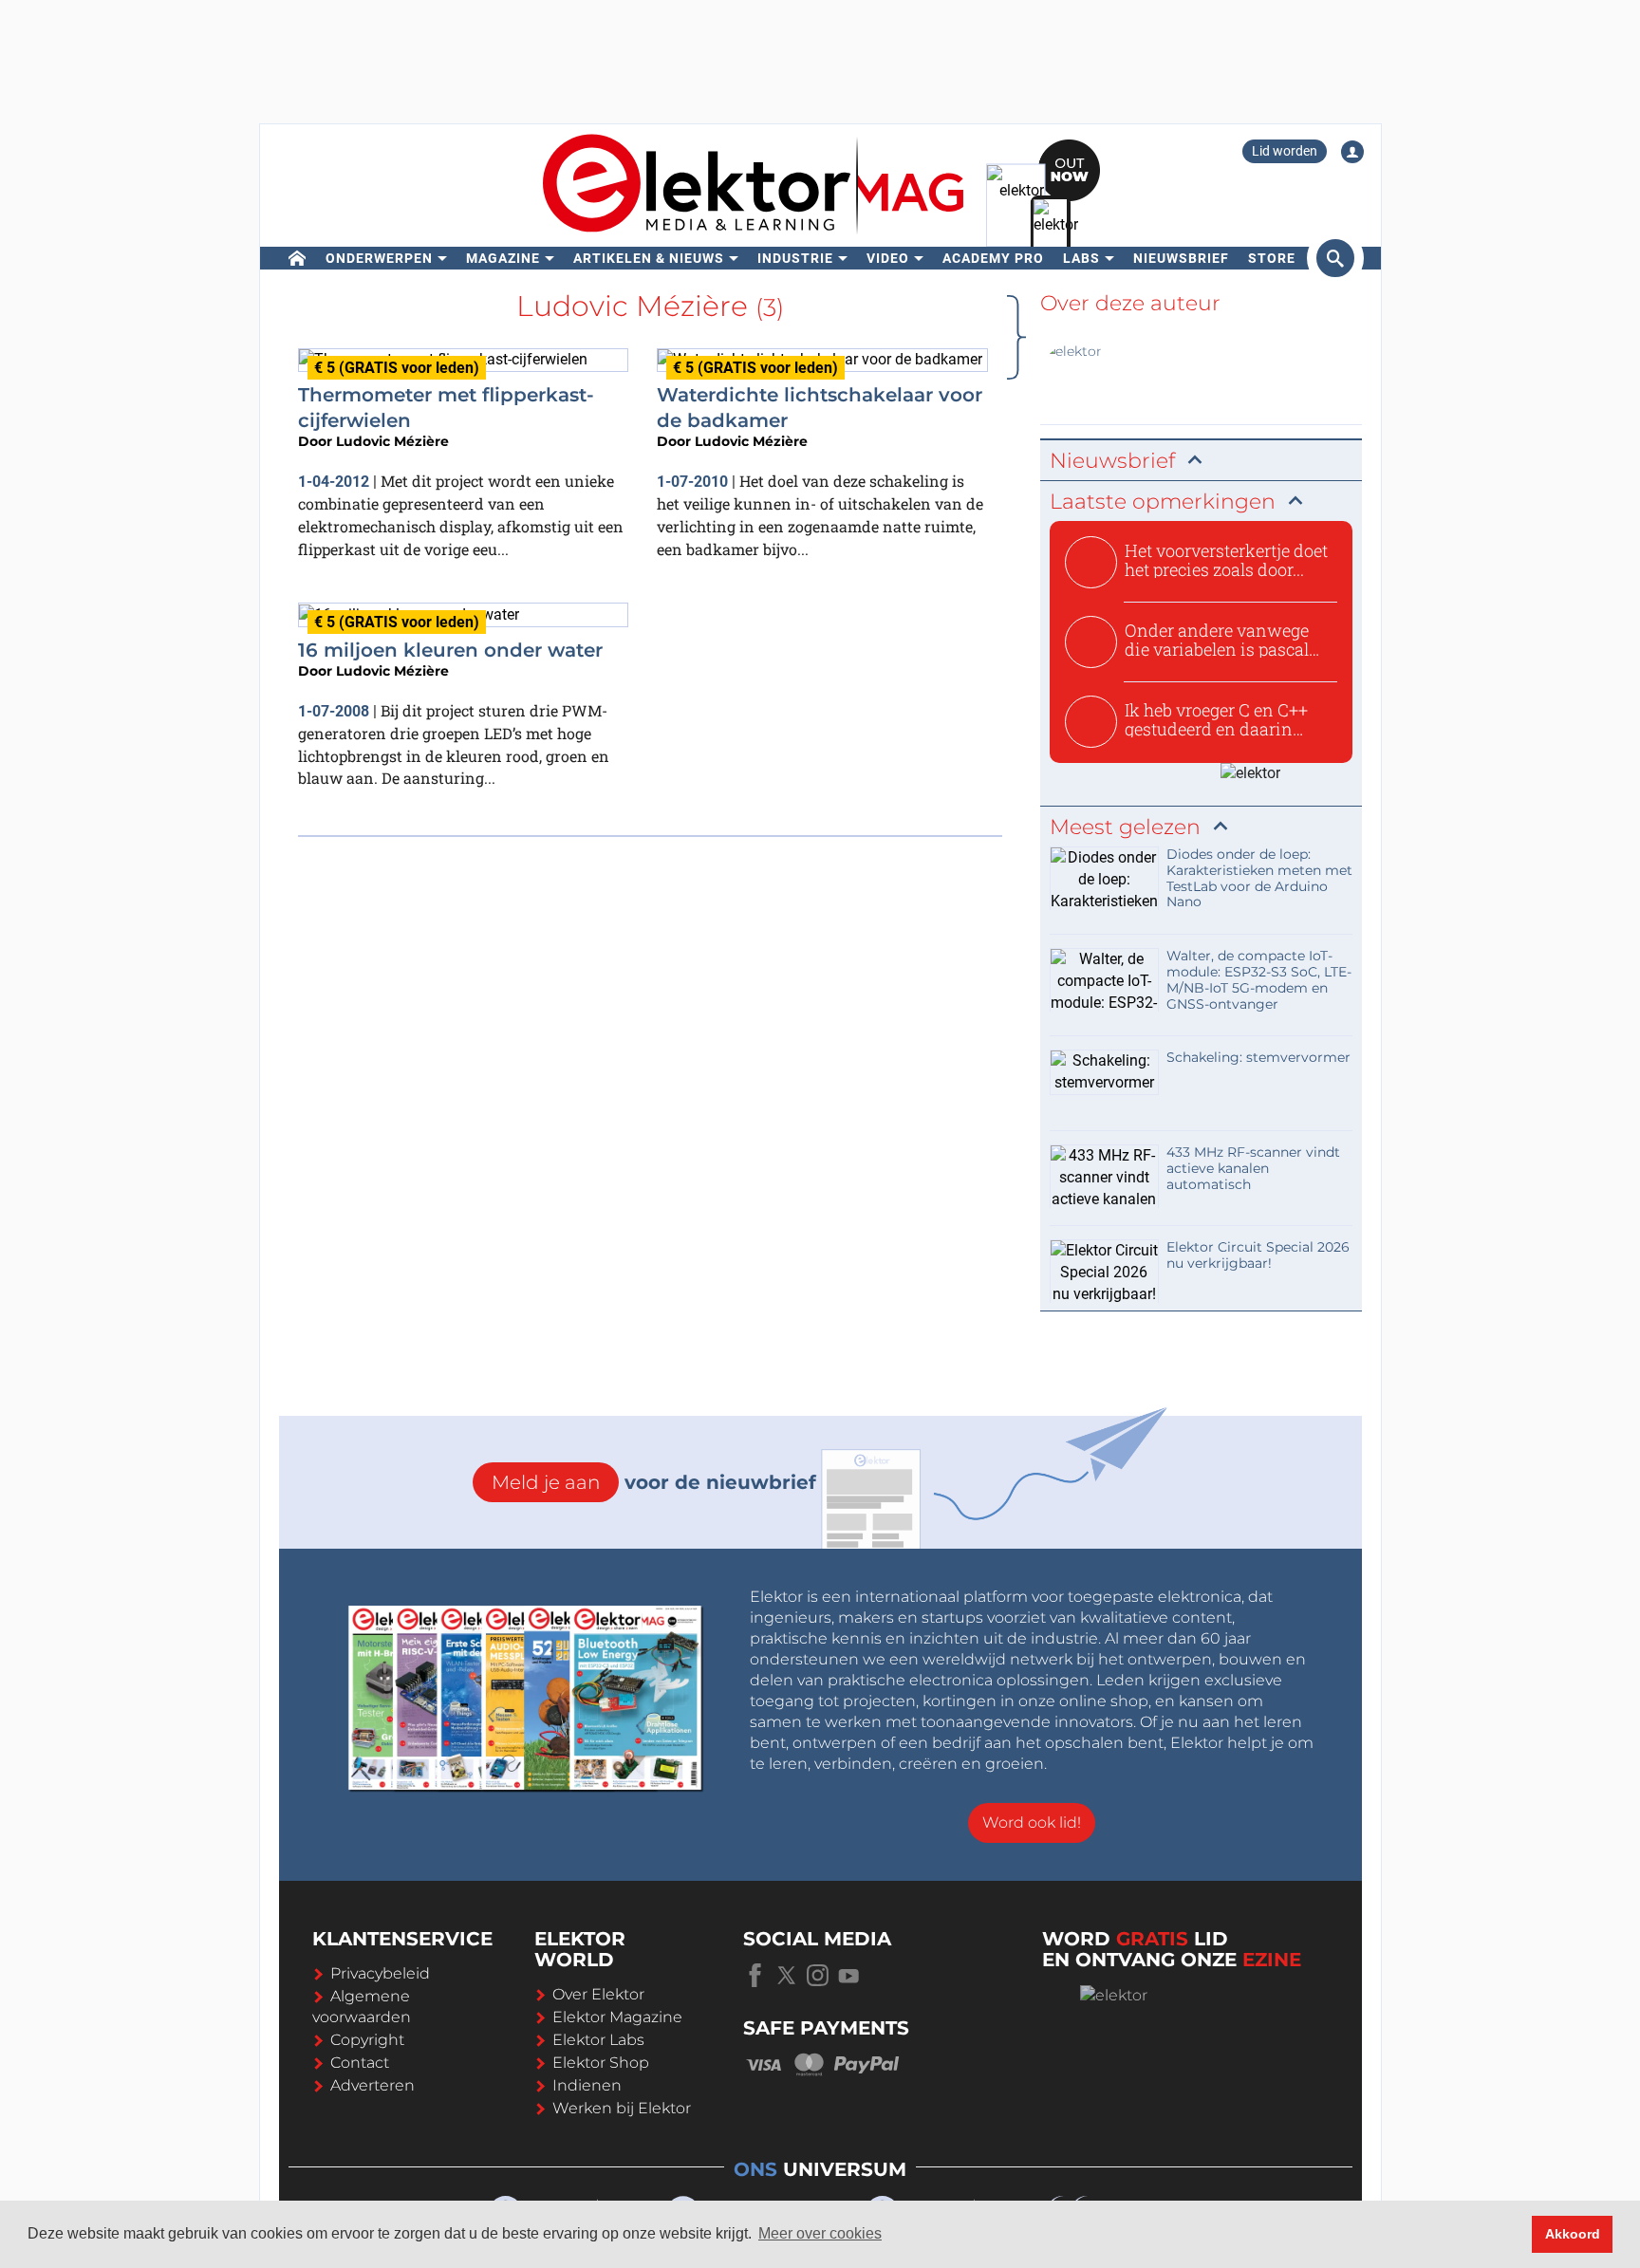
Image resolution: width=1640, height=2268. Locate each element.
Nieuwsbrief (1181, 258)
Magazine (503, 258)
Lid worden (1285, 151)
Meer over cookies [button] (820, 2233)
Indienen (587, 2085)
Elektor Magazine (617, 2017)
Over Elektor (598, 1994)
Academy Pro (993, 258)
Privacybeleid (380, 1973)
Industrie (795, 258)
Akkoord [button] (1573, 2234)
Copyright (367, 2040)
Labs (1081, 258)
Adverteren (373, 2085)
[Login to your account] (1352, 152)
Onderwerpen (379, 258)
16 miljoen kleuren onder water (450, 650)
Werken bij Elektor (622, 2108)
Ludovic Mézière (392, 441)
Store (1272, 258)
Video (888, 258)
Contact (360, 2063)
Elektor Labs (598, 2040)
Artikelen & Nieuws (649, 258)
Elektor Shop (601, 2063)
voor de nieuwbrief (654, 1482)
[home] (298, 258)
